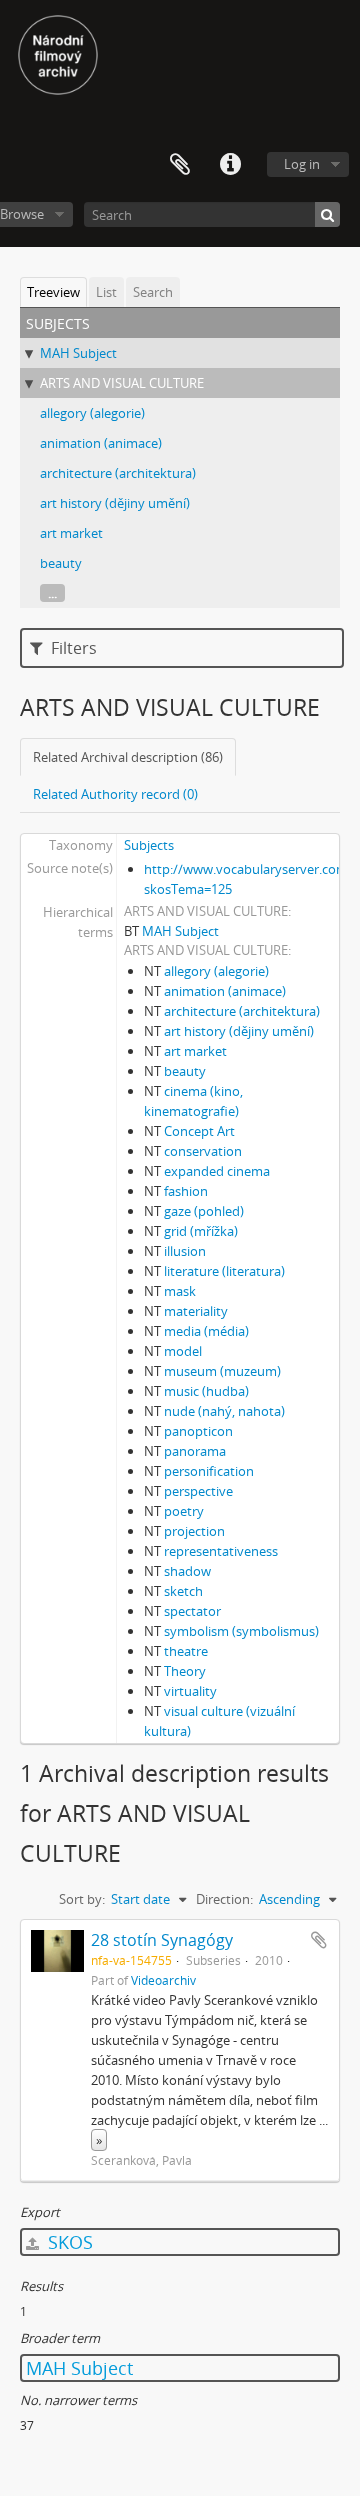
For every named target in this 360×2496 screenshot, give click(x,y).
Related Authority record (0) (115, 794)
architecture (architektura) (118, 473)
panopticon (198, 1431)
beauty (61, 563)
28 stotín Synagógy (162, 1940)
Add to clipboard (319, 1940)
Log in (302, 164)
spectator (192, 1611)
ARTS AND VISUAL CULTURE (122, 383)
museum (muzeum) (222, 1371)
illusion (185, 1251)
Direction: (224, 1899)
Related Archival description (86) (128, 757)
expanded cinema (217, 1171)
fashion (186, 1191)
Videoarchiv (163, 1980)
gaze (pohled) (204, 1211)
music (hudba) (206, 1391)
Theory (185, 1671)
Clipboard (180, 165)
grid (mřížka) (201, 1231)
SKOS (68, 2242)
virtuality (190, 1691)
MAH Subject (78, 353)
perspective (198, 1491)
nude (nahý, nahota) (224, 1411)
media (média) (206, 1331)
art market (71, 533)
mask (180, 1291)
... (52, 593)
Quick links (230, 165)
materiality (196, 1311)
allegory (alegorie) (92, 413)
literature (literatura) (224, 1271)
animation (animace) (101, 443)
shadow (187, 1571)
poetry (184, 1511)
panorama (195, 1451)
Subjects (149, 845)
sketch (183, 1591)
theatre (186, 1651)
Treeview (53, 292)
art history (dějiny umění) (115, 503)
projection (194, 1531)
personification (209, 1471)
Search (153, 292)
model (183, 1351)
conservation (203, 1151)
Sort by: (82, 1899)
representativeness (221, 1551)
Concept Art (199, 1131)
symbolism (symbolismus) (241, 1631)
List (106, 292)
